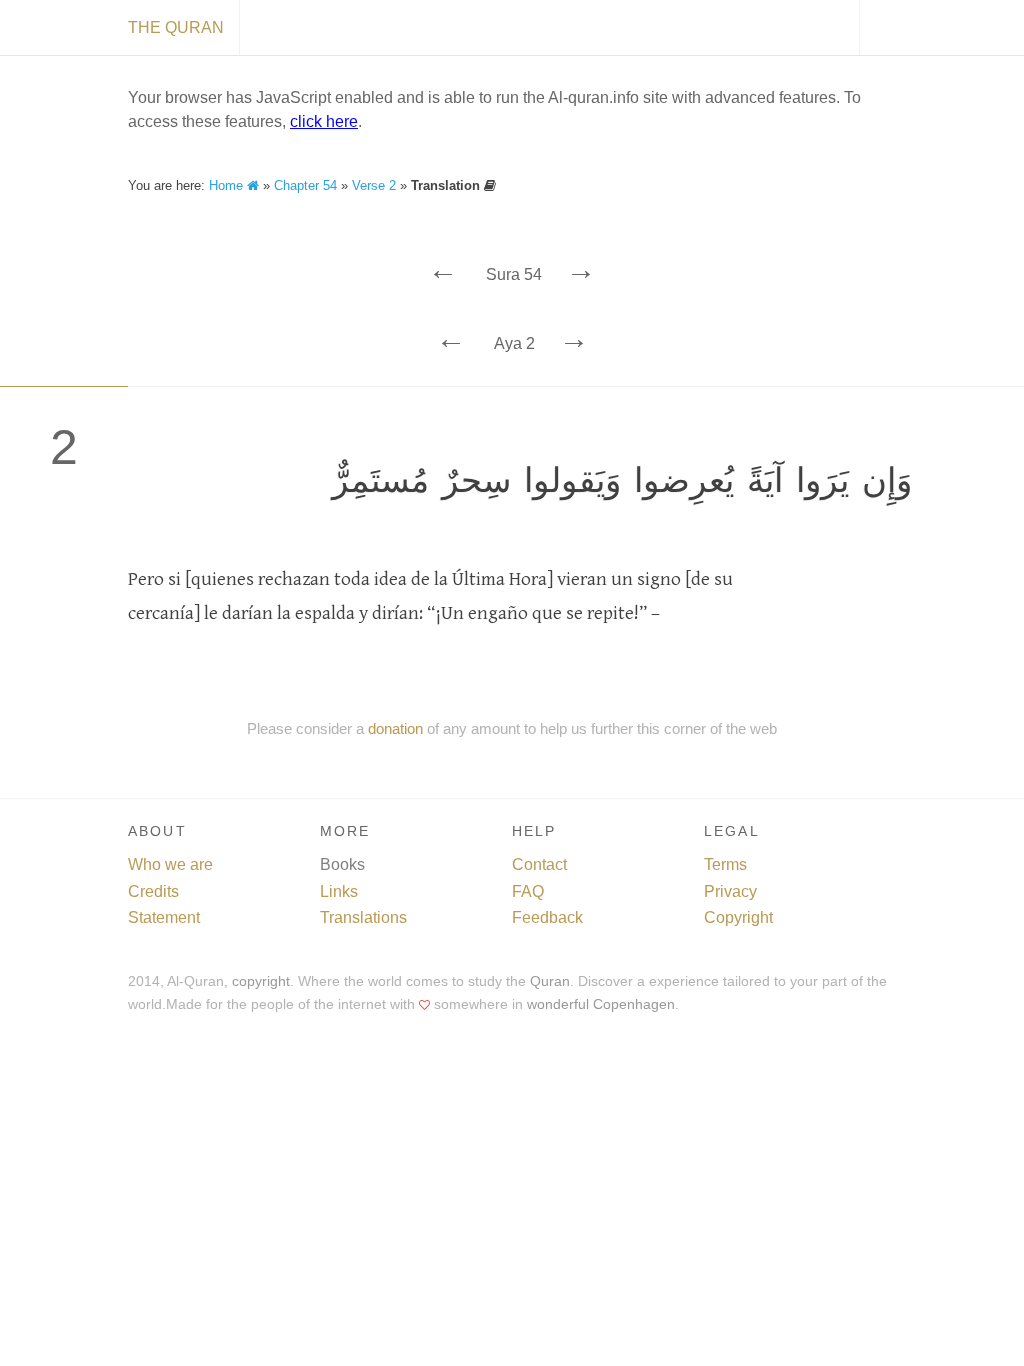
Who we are (170, 864)
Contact (539, 864)
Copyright (738, 917)
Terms (725, 864)
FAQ (528, 891)
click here (324, 121)
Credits (153, 891)
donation (395, 728)
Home (228, 185)
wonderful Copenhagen (601, 1004)
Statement (164, 917)
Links (339, 891)
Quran (550, 981)
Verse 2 (374, 185)
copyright (261, 981)
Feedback (547, 917)
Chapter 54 (305, 185)
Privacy (730, 891)
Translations (363, 917)
